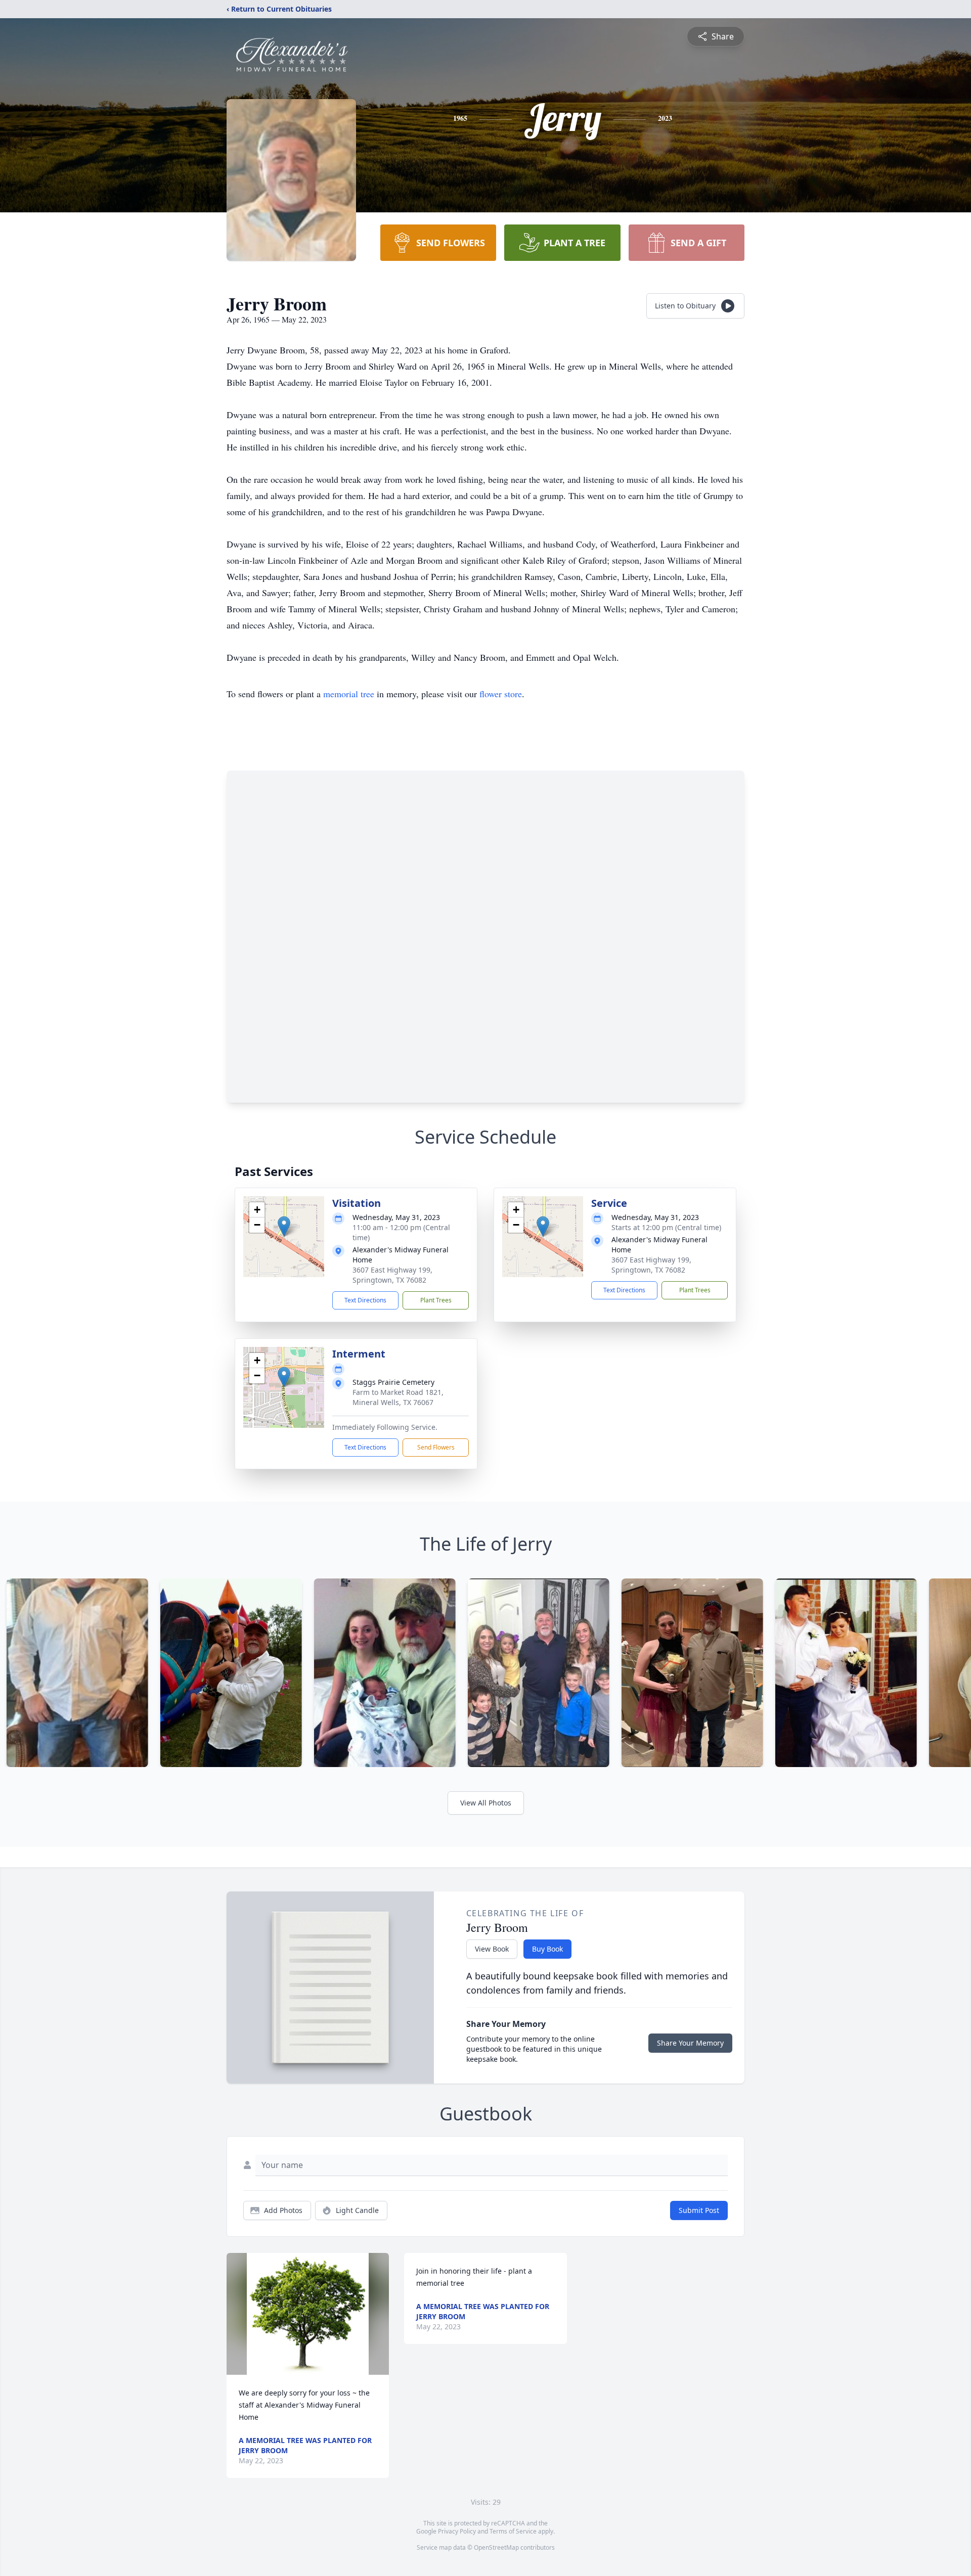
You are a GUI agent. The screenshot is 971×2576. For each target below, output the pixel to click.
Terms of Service (513, 2531)
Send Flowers (436, 1447)
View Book (492, 1949)
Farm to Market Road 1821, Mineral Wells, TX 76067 (398, 1397)
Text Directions (365, 1300)
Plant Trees (436, 1300)
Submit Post (699, 2210)
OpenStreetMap (496, 2547)
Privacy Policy (457, 2531)
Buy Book (547, 1949)
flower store (501, 694)
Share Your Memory (690, 2043)
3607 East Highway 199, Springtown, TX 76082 (392, 1275)
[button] (284, 1226)
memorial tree (349, 694)
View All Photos (486, 1803)
